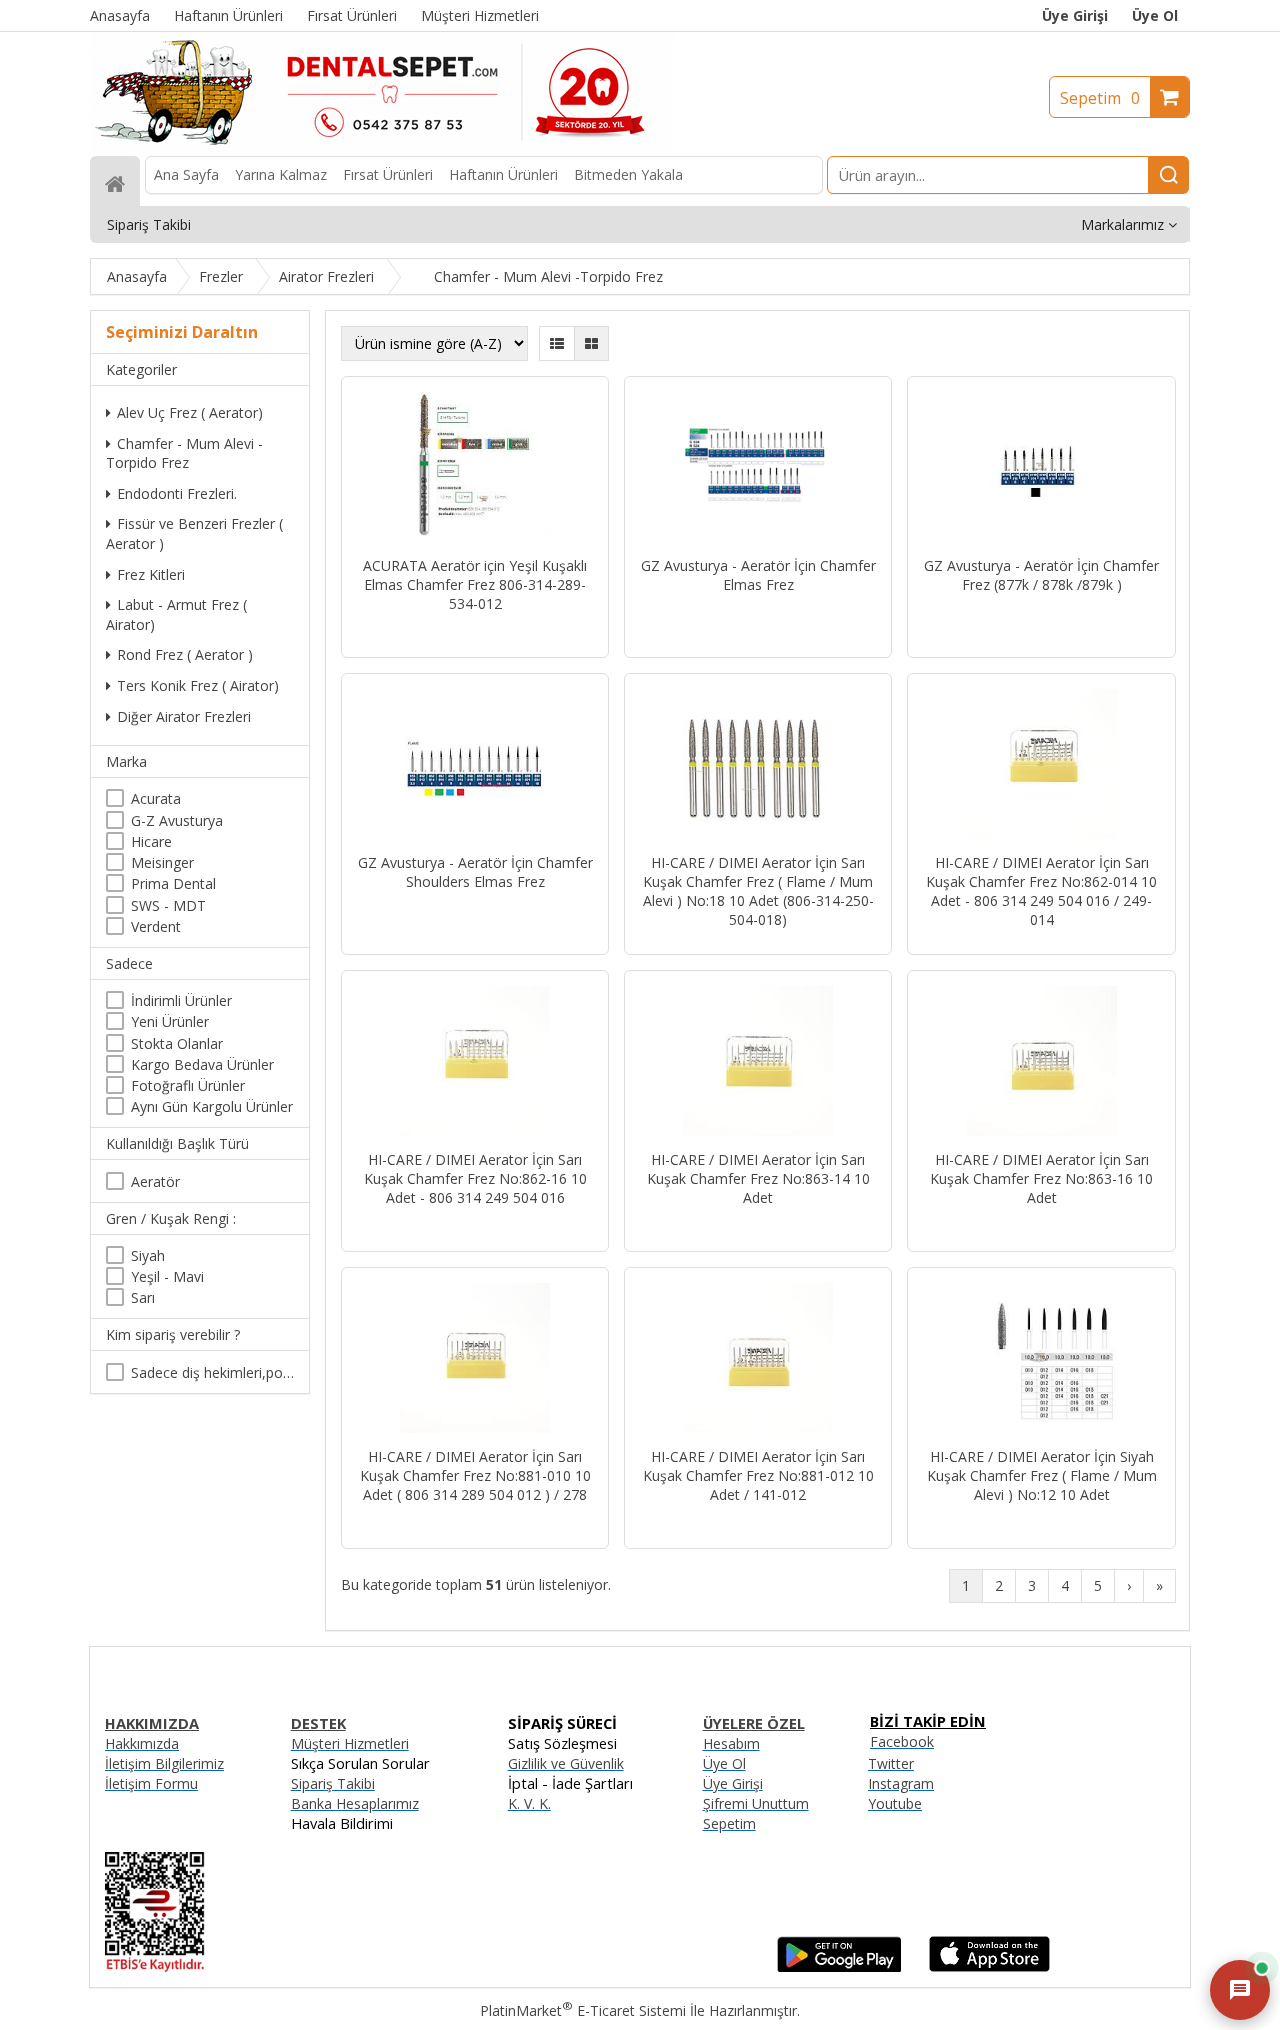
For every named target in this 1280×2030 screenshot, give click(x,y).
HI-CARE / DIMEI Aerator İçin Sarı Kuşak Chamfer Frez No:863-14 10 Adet (758, 1178)
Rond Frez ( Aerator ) (185, 654)
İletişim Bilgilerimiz (164, 1763)
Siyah (148, 1255)
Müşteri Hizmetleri (350, 1743)
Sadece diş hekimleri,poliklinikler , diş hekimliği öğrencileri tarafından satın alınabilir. (212, 1372)
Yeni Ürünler (170, 1021)
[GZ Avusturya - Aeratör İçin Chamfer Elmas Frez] (758, 469)
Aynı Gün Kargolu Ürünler (212, 1106)
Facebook (902, 1741)
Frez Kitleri (151, 574)
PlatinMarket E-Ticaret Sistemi (583, 2010)
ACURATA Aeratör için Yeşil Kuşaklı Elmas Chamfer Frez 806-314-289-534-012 (475, 584)
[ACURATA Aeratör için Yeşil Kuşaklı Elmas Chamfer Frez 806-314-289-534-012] (475, 469)
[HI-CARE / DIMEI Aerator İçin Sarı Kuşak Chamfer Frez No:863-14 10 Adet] (758, 1063)
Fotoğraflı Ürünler (188, 1085)
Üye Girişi (1075, 15)
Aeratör (155, 1181)
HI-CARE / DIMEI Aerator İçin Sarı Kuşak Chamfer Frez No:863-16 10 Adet (1041, 1178)
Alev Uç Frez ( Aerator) (190, 412)
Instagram (901, 1783)
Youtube (895, 1803)
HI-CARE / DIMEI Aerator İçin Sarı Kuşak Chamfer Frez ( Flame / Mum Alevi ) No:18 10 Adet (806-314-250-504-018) (758, 891)
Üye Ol (1155, 15)
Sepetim (1100, 98)
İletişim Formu (151, 1783)
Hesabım (731, 1743)
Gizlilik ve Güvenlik (566, 1763)
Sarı (143, 1297)
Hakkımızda (142, 1743)
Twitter (891, 1763)
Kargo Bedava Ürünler (202, 1064)
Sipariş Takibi (333, 1783)
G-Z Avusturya (177, 820)
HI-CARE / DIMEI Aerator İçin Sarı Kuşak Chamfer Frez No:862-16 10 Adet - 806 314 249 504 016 (475, 1178)
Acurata (156, 798)
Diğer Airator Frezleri (184, 716)
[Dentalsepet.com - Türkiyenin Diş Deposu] (382, 146)
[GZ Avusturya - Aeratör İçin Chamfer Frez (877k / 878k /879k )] (1041, 469)
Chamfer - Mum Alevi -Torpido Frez (184, 453)
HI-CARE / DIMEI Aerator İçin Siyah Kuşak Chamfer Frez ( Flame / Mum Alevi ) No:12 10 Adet (1042, 1475)
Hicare (151, 841)
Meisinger (162, 862)
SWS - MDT (168, 905)
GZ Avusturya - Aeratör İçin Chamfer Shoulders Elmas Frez (475, 872)
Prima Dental (173, 883)
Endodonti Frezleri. (177, 493)
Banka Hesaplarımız (355, 1803)
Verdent (156, 926)
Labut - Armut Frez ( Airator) (176, 614)
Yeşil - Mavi (167, 1276)
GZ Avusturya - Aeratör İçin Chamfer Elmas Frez (758, 575)
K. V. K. (529, 1803)
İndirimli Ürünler (181, 1000)
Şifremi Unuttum (756, 1803)
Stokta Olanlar (177, 1043)
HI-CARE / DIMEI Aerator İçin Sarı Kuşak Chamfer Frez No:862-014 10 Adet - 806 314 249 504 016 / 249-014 (1041, 891)
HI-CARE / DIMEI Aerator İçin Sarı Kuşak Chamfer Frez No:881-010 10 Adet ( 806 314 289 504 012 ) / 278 (475, 1475)
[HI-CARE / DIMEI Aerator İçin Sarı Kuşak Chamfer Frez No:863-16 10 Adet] (1041, 1063)
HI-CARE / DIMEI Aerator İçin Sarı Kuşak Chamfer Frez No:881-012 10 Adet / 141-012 (758, 1475)
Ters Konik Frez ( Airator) (198, 685)
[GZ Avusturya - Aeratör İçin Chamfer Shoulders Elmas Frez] (475, 766)
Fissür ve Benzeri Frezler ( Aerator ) (194, 533)
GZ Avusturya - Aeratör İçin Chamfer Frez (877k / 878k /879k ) (1041, 575)
